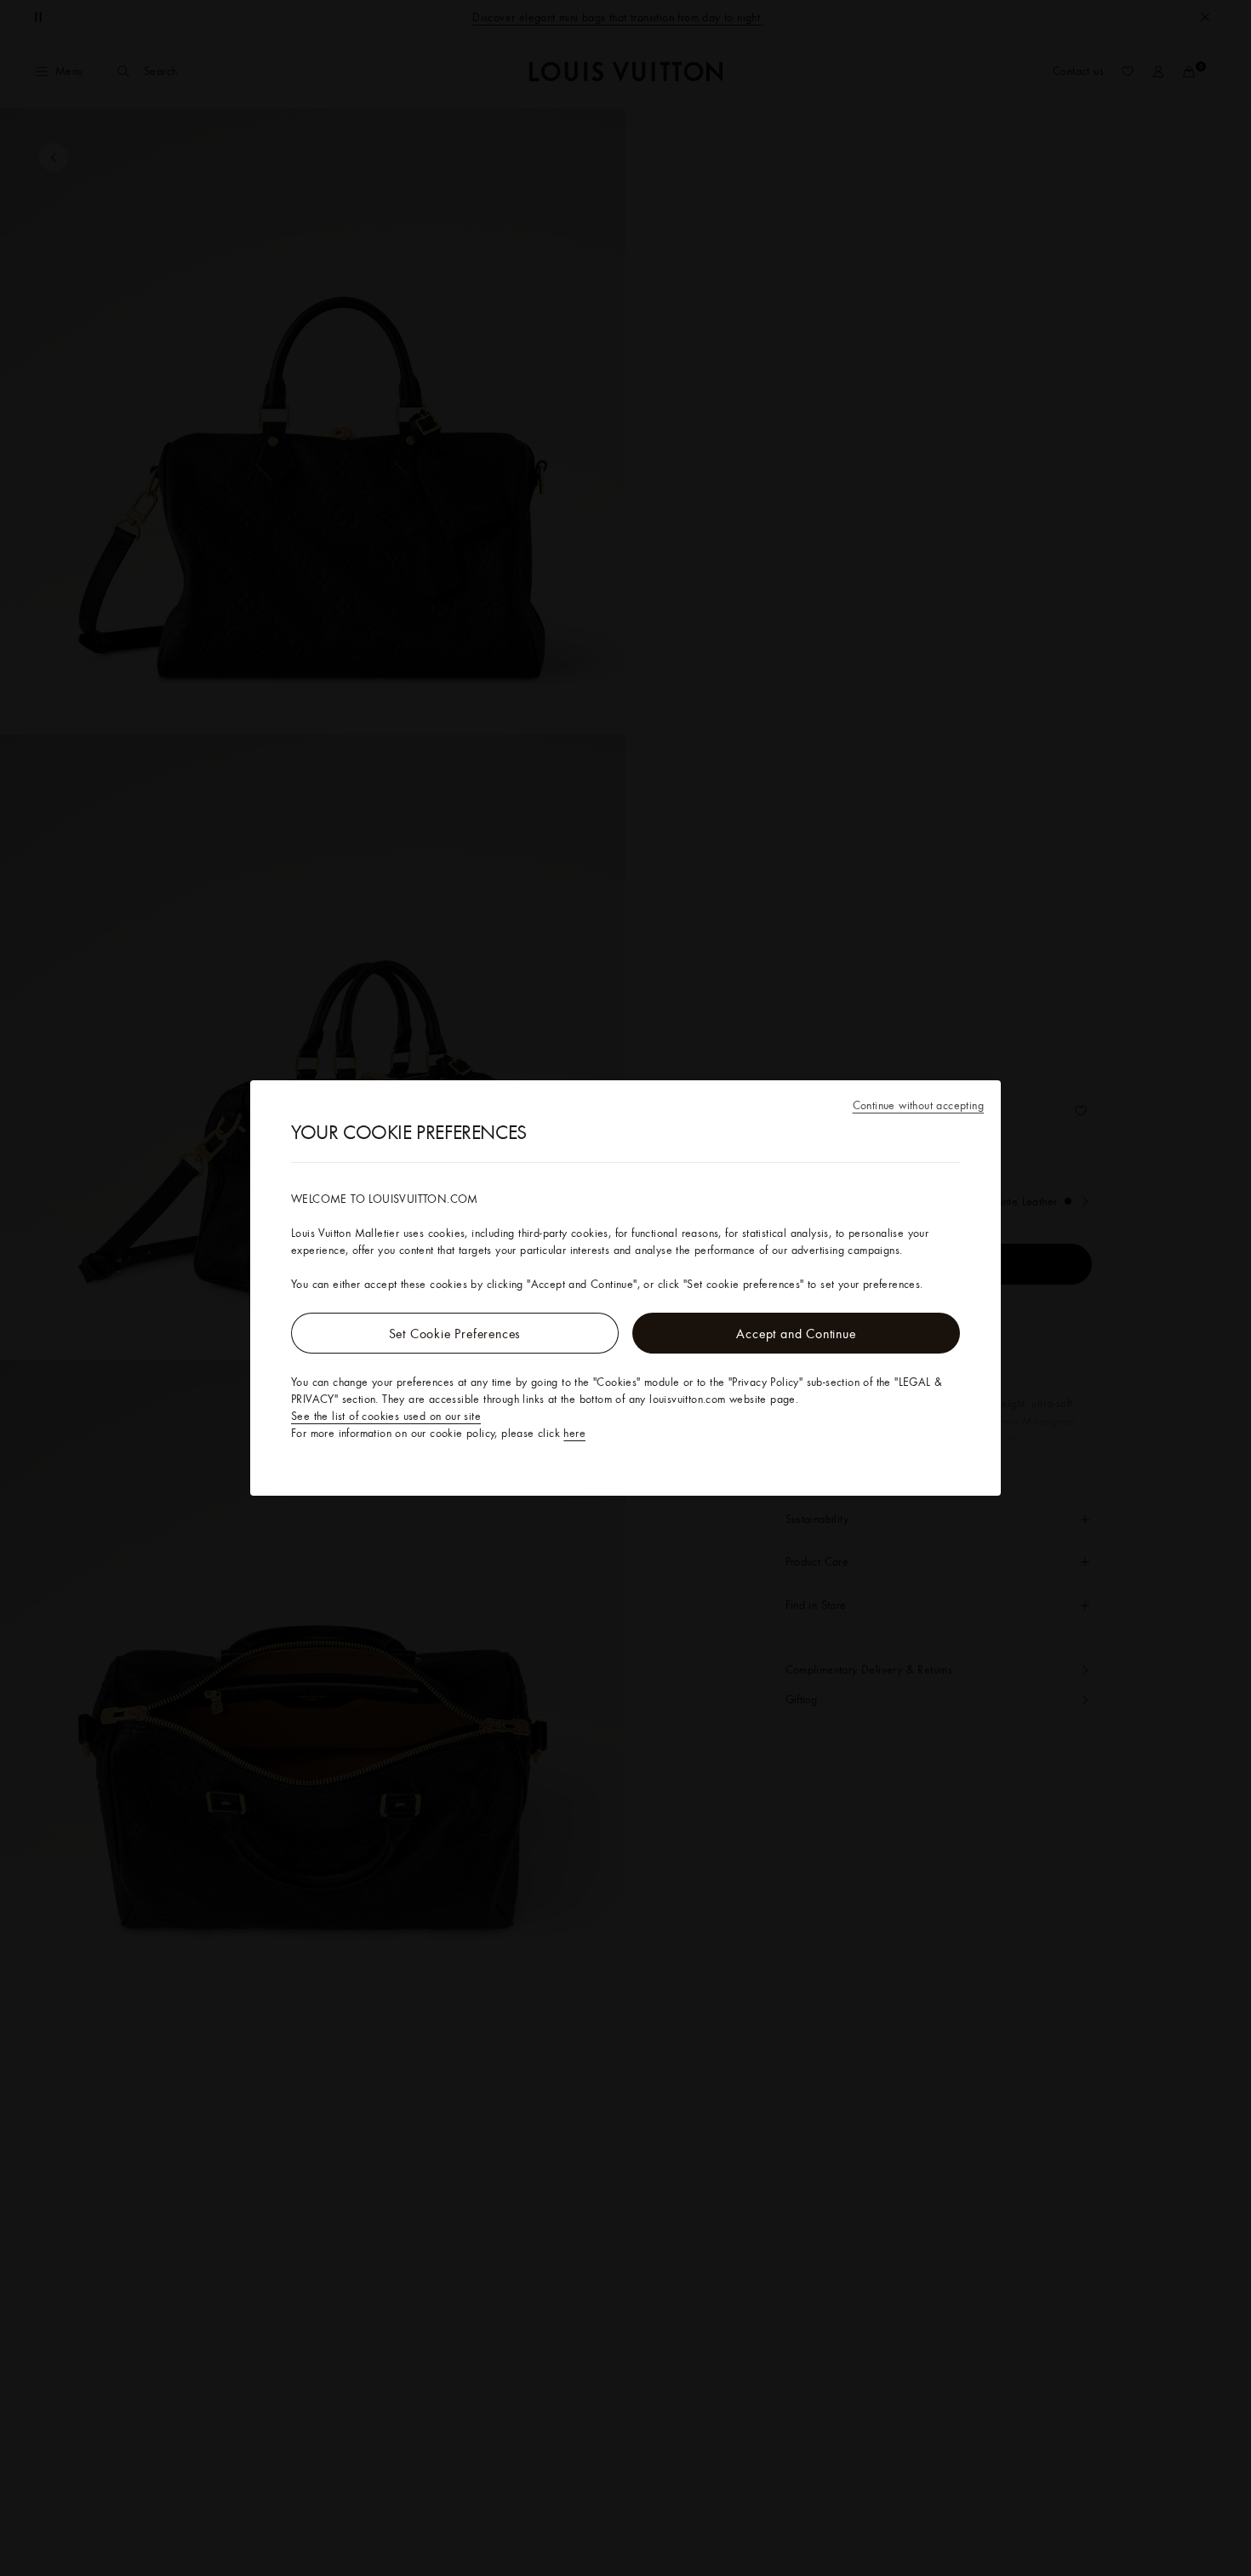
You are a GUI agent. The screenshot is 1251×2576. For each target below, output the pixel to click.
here (574, 1433)
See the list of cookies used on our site (386, 1416)
